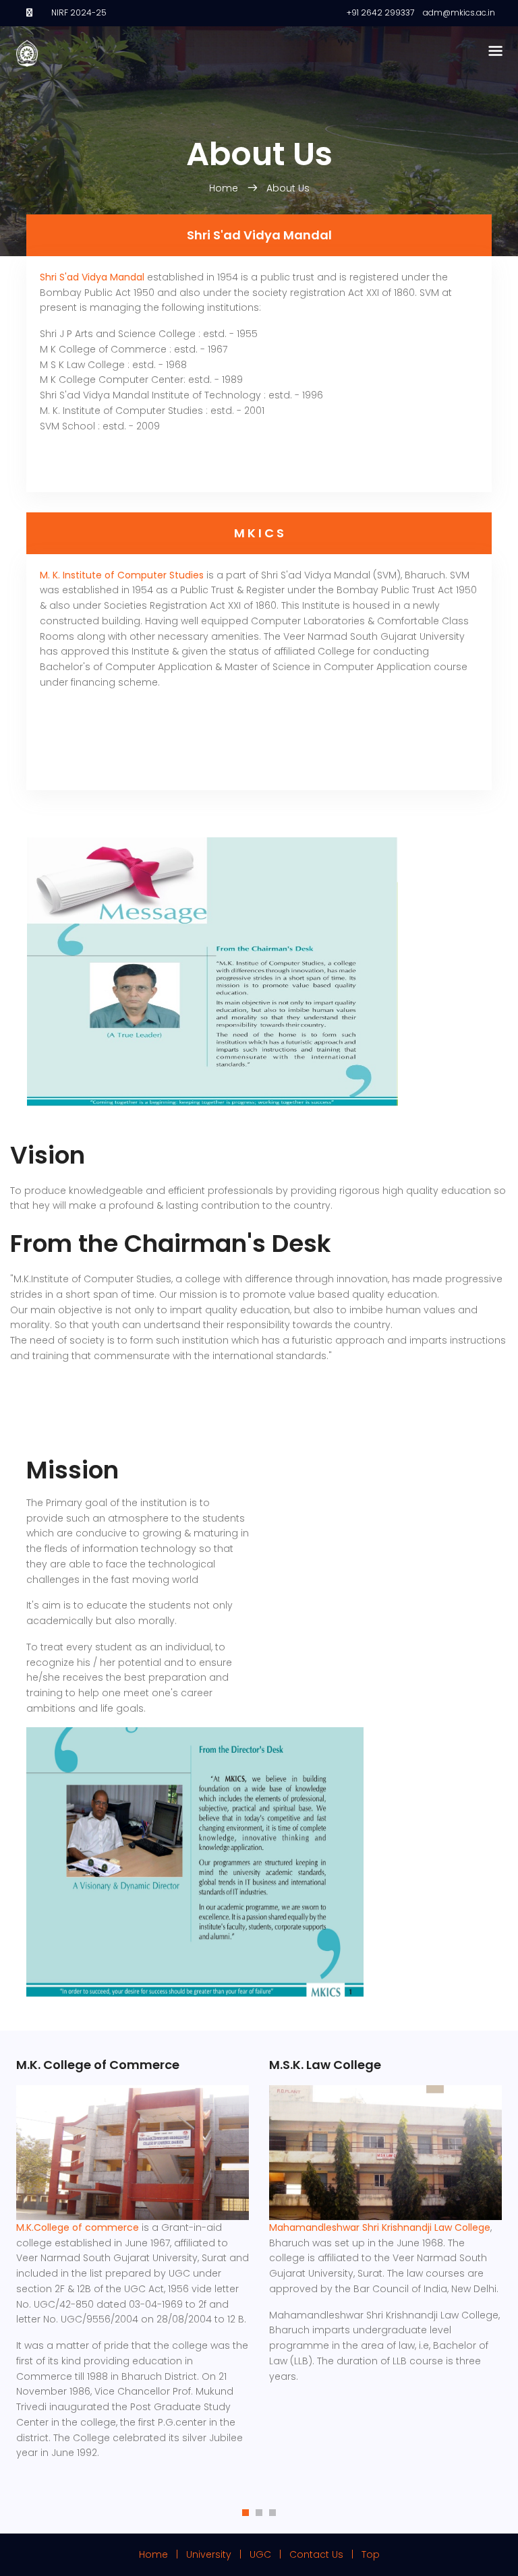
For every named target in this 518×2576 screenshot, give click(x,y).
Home (225, 188)
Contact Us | (324, 2554)
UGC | (268, 2554)
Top (371, 2554)
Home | (163, 2554)
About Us (288, 188)
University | (218, 2554)
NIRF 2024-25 (79, 12)
